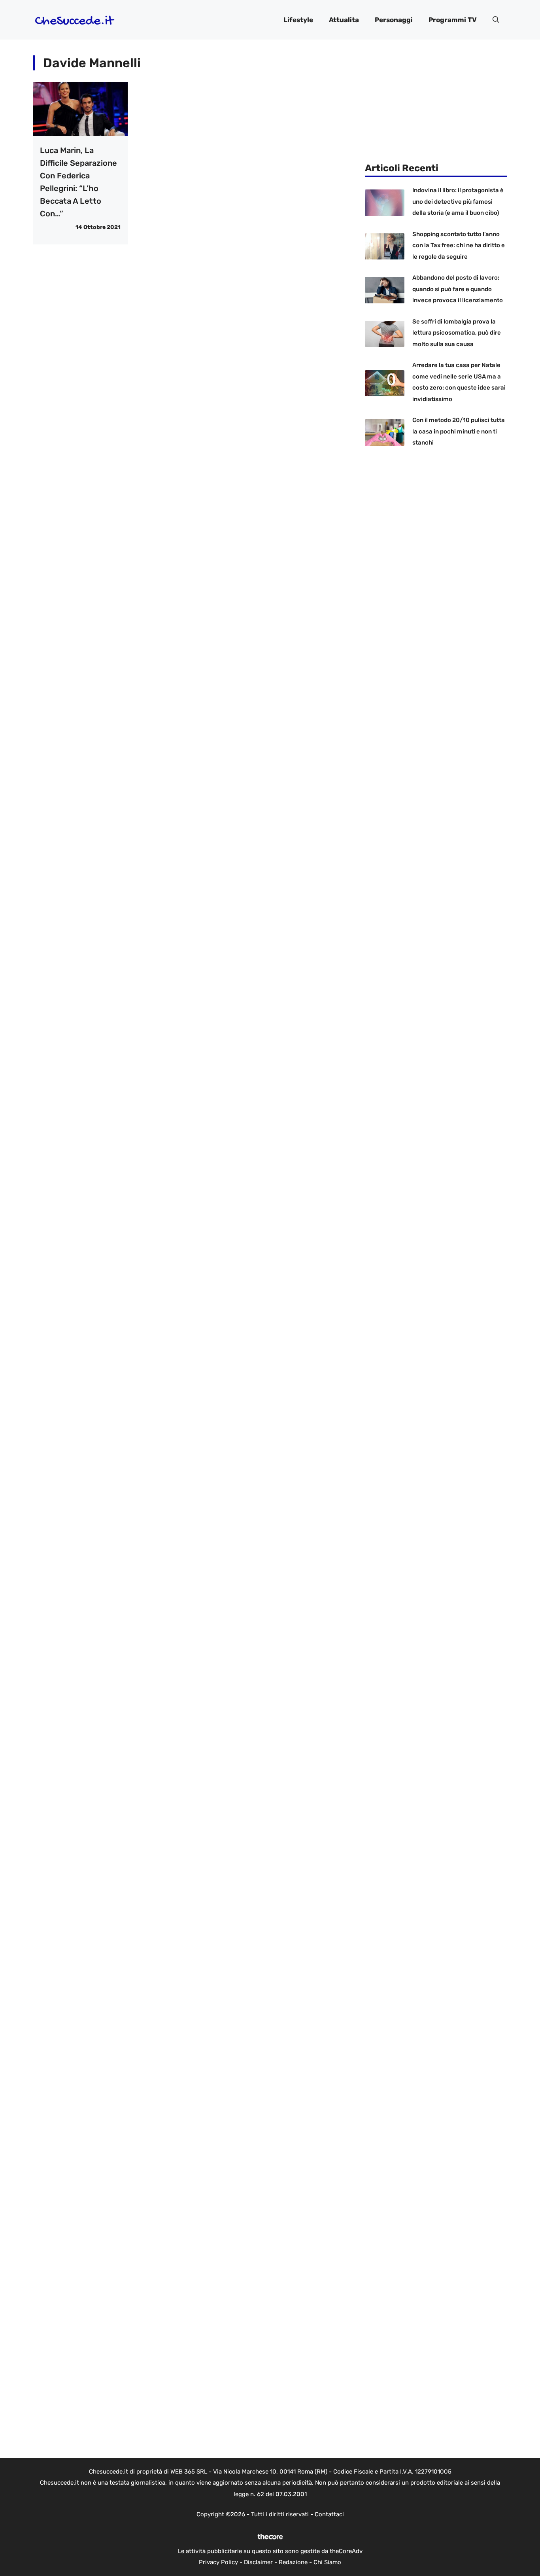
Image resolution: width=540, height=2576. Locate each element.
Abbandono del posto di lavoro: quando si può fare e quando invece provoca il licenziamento (458, 289)
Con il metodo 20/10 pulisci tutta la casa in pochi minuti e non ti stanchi (459, 431)
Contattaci (329, 2514)
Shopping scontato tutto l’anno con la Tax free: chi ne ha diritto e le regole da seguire (459, 245)
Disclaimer (258, 2562)
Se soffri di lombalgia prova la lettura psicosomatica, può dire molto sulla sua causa (457, 333)
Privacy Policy (218, 2562)
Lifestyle (298, 20)
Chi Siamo (327, 2562)
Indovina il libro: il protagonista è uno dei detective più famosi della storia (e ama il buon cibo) (458, 202)
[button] (496, 20)
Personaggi (394, 20)
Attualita (344, 20)
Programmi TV (453, 20)
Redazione (293, 2562)
